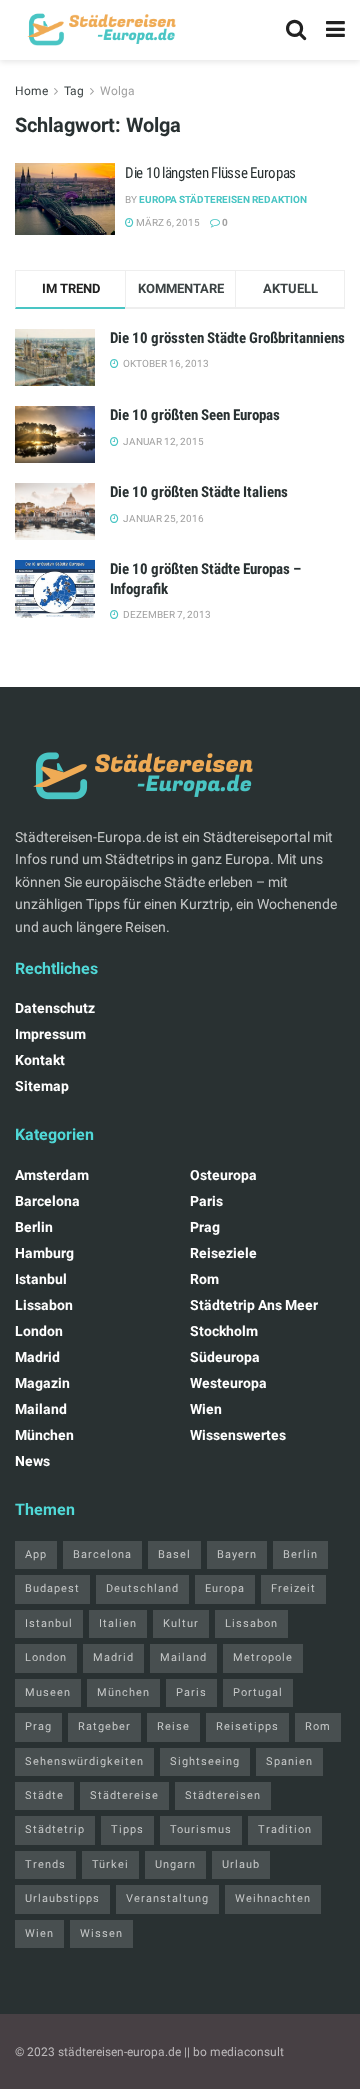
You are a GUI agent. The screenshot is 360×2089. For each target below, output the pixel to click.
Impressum (50, 1034)
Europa (225, 1588)
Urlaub (241, 1864)
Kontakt (40, 1060)
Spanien (289, 1761)
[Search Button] (296, 30)
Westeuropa (228, 1383)
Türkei (110, 1864)
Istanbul (41, 1279)
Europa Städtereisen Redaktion (223, 199)
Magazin (42, 1383)
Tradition (285, 1829)
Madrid (37, 1357)
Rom (204, 1279)
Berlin (34, 1227)
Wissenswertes (238, 1435)
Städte (44, 1795)
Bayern (237, 1554)
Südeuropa (225, 1357)
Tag (74, 91)
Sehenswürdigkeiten (84, 1761)
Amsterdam (52, 1175)
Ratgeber (104, 1726)
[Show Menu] (335, 30)
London (39, 1331)
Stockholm (224, 1331)
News (32, 1461)
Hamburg (44, 1253)
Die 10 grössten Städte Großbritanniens (227, 338)
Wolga (117, 91)
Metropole (263, 1657)
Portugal (258, 1692)
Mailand (41, 1409)
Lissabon (44, 1305)
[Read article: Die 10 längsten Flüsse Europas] (65, 199)
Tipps (127, 1829)
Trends (45, 1864)
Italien (118, 1623)
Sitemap (42, 1086)
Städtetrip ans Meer (254, 1305)
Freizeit (293, 1588)
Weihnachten (273, 1898)
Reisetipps (247, 1726)
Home (31, 91)
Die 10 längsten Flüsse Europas (210, 173)
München (44, 1435)
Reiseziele (223, 1253)
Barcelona (47, 1201)
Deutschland (142, 1588)
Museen (48, 1692)
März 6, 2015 (167, 222)
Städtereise (124, 1795)
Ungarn (175, 1864)
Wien (206, 1409)
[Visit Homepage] (99, 30)
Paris (206, 1201)
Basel (174, 1554)
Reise (173, 1726)
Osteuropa (223, 1175)
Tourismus (201, 1829)
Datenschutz (55, 1008)
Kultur (181, 1623)
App (36, 1554)
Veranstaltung (167, 1898)
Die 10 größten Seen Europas (195, 415)
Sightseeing (205, 1761)
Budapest (52, 1588)
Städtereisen (223, 1795)
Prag (205, 1227)
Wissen (101, 1933)
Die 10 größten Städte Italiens (199, 492)
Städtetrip (55, 1829)
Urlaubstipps (62, 1898)
